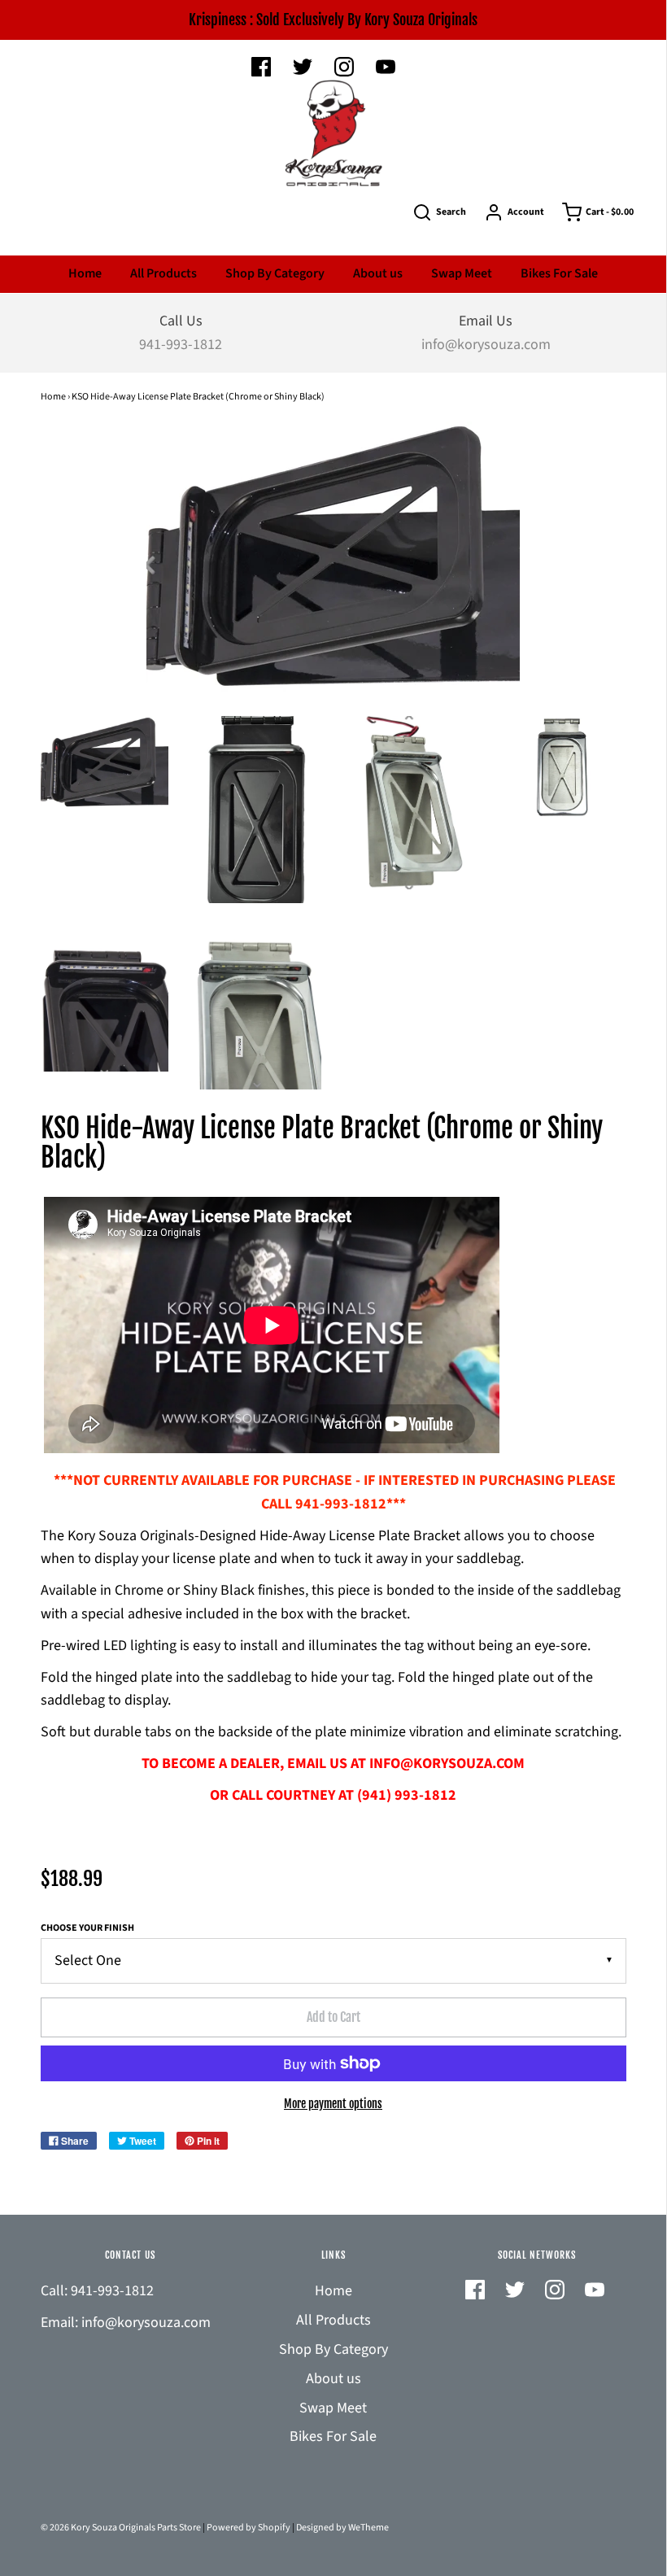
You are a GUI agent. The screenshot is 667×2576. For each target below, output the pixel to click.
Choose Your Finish (87, 1928)
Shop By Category (275, 273)
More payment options (333, 2104)
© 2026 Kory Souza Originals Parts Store (121, 2528)
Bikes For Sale (559, 273)
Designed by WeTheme (342, 2528)
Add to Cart (333, 2017)
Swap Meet (462, 273)
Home (85, 273)
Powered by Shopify (248, 2528)
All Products (163, 273)
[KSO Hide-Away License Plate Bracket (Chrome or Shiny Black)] (105, 764)
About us (378, 273)
